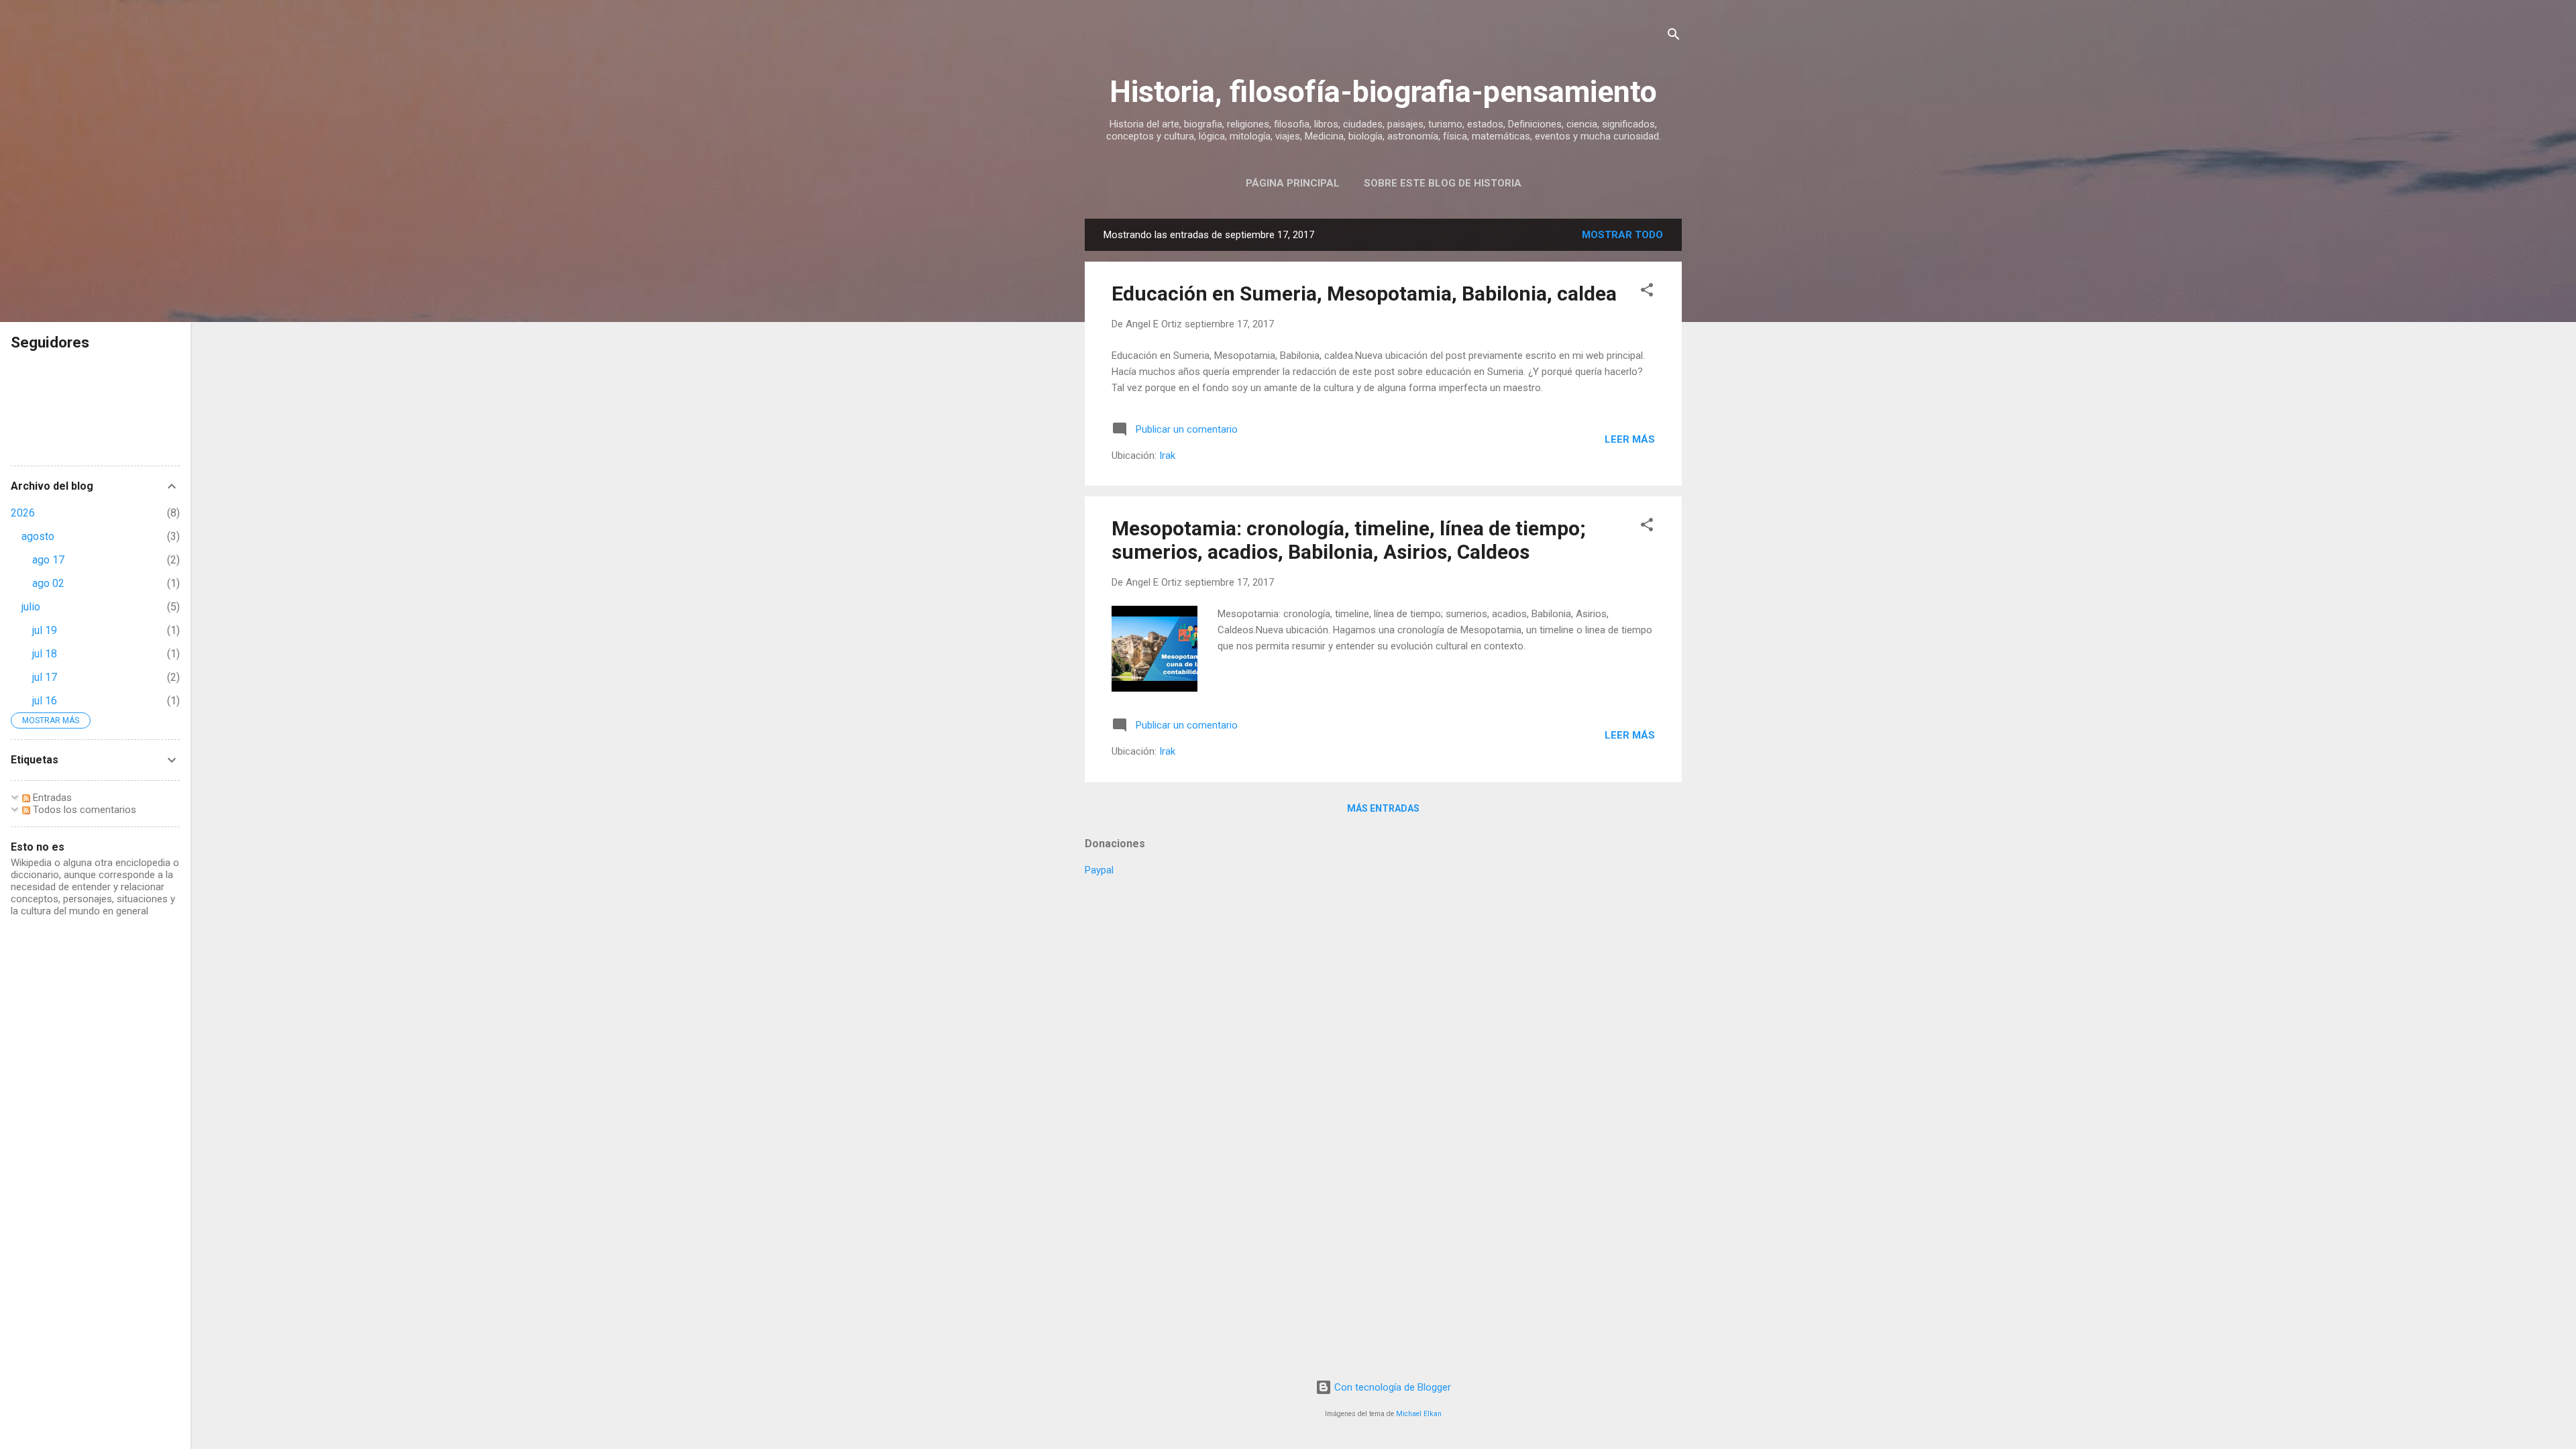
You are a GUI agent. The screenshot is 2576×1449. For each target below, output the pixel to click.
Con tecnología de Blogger (1391, 1387)
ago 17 (48, 560)
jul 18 (45, 654)
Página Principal (1293, 183)
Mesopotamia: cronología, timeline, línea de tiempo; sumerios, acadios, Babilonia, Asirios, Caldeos (1349, 540)
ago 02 (48, 583)
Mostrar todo (1622, 235)
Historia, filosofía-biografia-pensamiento (1383, 92)
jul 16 (45, 701)
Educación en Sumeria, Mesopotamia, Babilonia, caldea (1364, 293)
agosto (38, 536)
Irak (1167, 455)
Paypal (1099, 870)
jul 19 (45, 630)
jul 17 (45, 677)
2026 (23, 513)
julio (31, 607)
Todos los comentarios (83, 810)
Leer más (1630, 439)
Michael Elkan (1419, 1414)
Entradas (51, 798)
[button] (1647, 292)
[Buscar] (1674, 37)
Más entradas (1383, 808)
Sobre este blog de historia (1443, 183)
